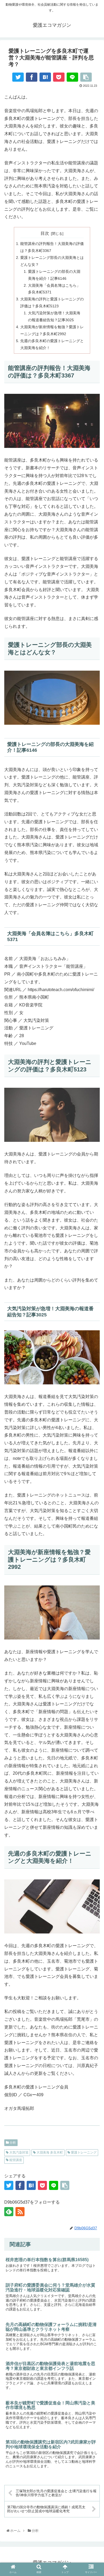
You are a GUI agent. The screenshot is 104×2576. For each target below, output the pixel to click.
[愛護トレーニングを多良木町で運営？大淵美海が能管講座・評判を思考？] (45, 77)
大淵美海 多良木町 (49, 2152)
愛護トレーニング (83, 2152)
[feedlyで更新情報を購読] (9, 2212)
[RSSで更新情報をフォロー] (20, 2212)
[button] (94, 1651)
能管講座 (15, 2160)
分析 (12, 2143)
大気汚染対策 (19, 2152)
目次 (45, 233)
